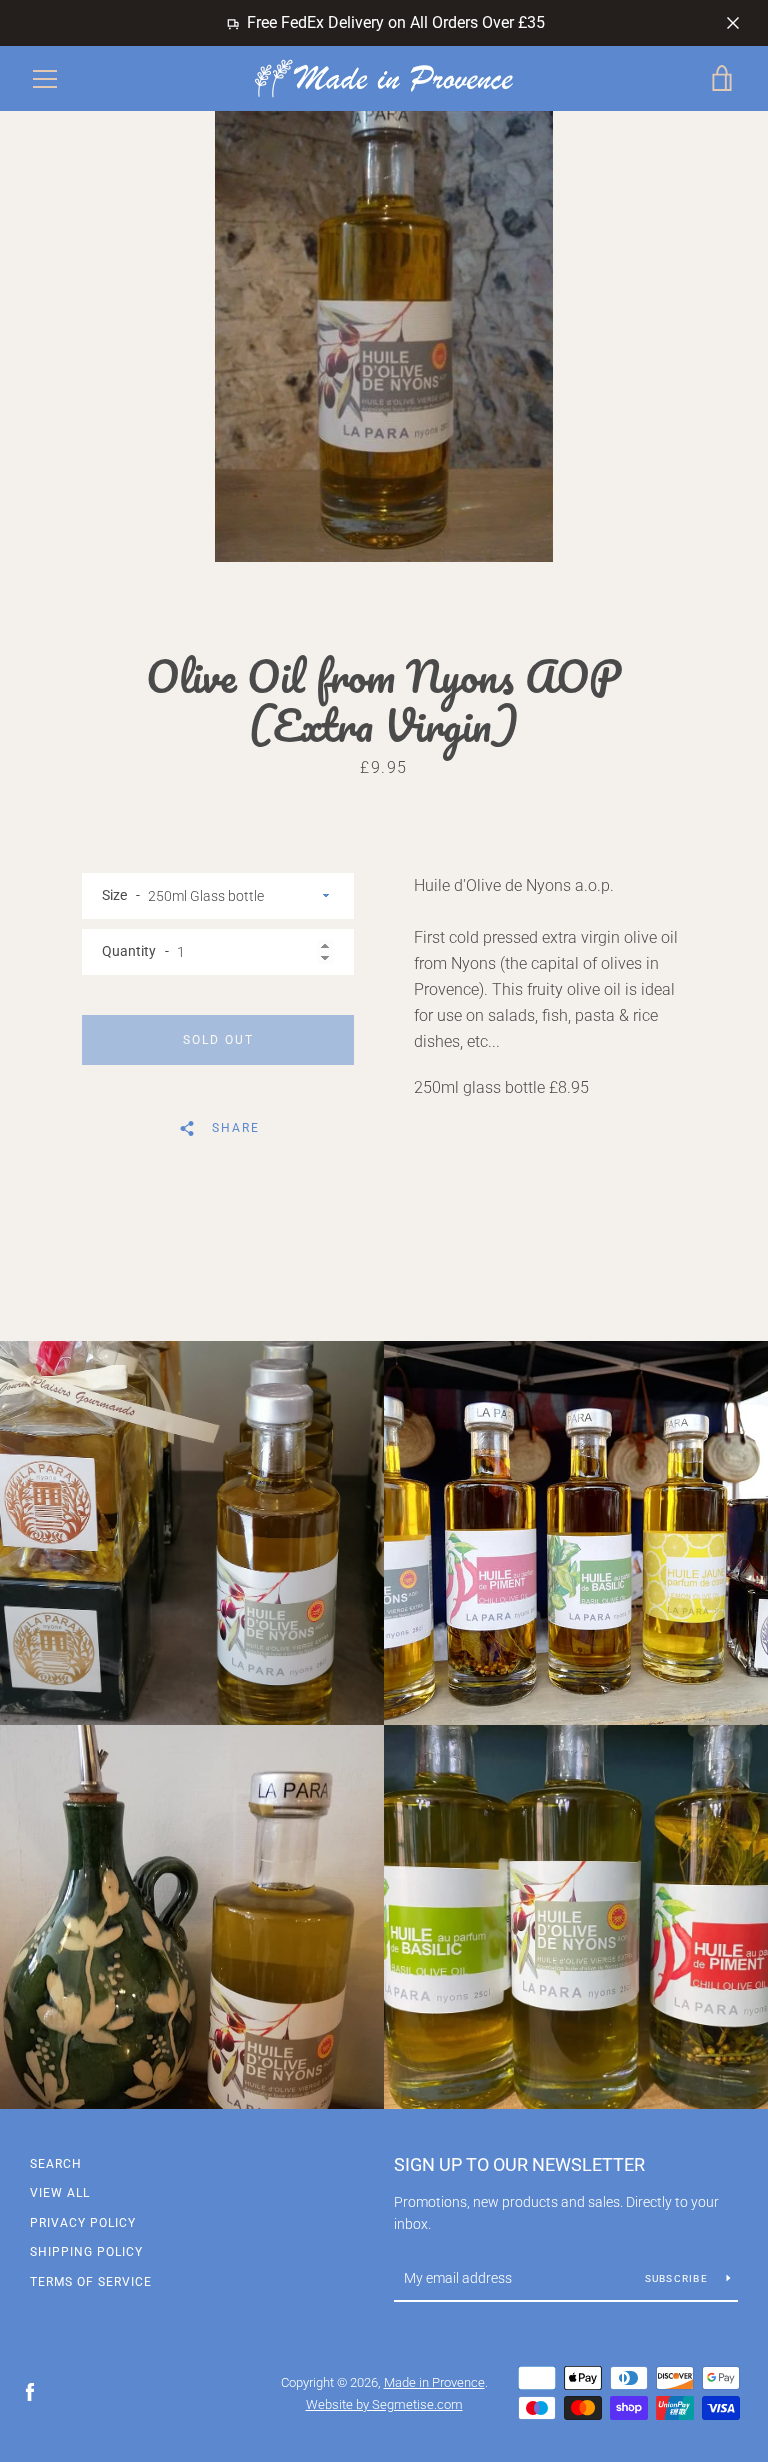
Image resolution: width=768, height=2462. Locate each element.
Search (56, 2164)
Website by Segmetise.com (384, 2404)
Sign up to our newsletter (519, 2164)
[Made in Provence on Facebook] (30, 2391)
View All (60, 2193)
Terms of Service (91, 2282)
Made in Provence (434, 2382)
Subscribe (678, 2278)
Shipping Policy (86, 2252)
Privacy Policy (83, 2223)
